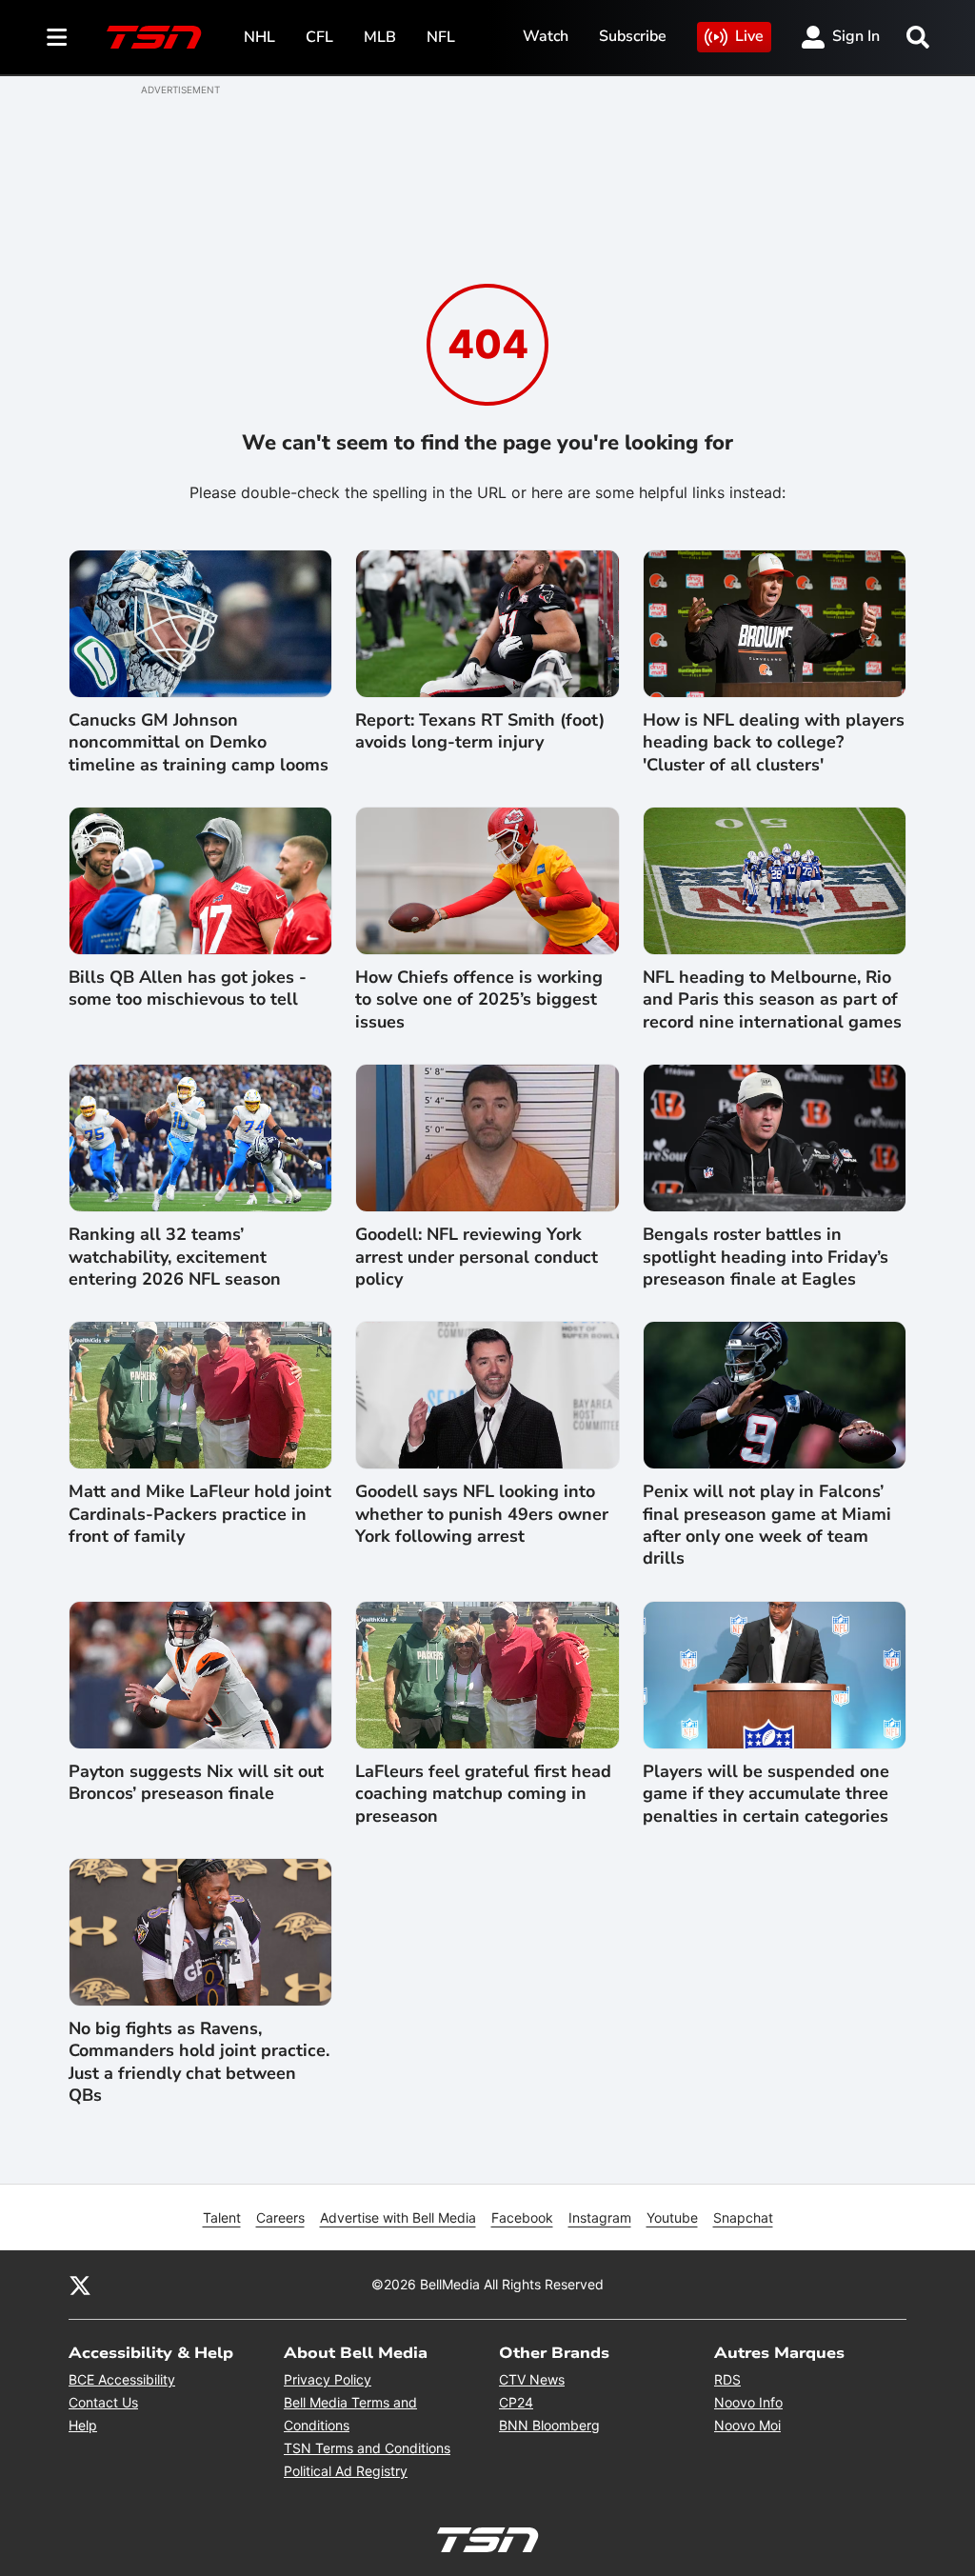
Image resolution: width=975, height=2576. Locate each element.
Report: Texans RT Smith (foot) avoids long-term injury (480, 731)
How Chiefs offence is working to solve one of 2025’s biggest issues (479, 1000)
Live (749, 36)
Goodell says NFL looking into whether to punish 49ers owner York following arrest (482, 1514)
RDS (727, 2379)
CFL (319, 37)
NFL (441, 37)
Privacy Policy (328, 2379)
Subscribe (633, 36)
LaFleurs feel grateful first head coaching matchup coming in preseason (483, 1794)
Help (83, 2425)
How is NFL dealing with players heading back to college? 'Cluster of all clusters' (774, 743)
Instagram (600, 2217)
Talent (222, 2217)
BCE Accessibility (122, 2379)
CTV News (532, 2379)
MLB (380, 37)
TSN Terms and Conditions (367, 2448)
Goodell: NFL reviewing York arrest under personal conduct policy (477, 1257)
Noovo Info (748, 2402)
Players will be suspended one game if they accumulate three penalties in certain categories (766, 1794)
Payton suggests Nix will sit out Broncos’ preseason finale (196, 1783)
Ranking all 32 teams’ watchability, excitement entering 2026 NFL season (175, 1257)
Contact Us (103, 2402)
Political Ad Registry (346, 2471)
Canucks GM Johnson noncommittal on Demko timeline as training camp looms (199, 743)
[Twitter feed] (80, 2285)
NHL (259, 37)
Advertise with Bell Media (398, 2217)
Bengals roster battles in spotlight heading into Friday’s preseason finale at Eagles (766, 1257)
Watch (546, 36)
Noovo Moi (747, 2425)
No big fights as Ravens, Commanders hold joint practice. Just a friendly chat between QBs (199, 2062)
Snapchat (743, 2217)
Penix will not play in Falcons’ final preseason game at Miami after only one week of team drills (767, 1525)
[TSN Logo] (154, 37)
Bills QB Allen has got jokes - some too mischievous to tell (188, 988)
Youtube (672, 2217)
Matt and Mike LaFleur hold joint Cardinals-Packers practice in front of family (200, 1514)
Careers (280, 2217)
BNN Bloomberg (549, 2425)
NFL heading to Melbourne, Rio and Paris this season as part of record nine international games (772, 1000)
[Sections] (57, 37)
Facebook (522, 2217)
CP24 (516, 2402)
